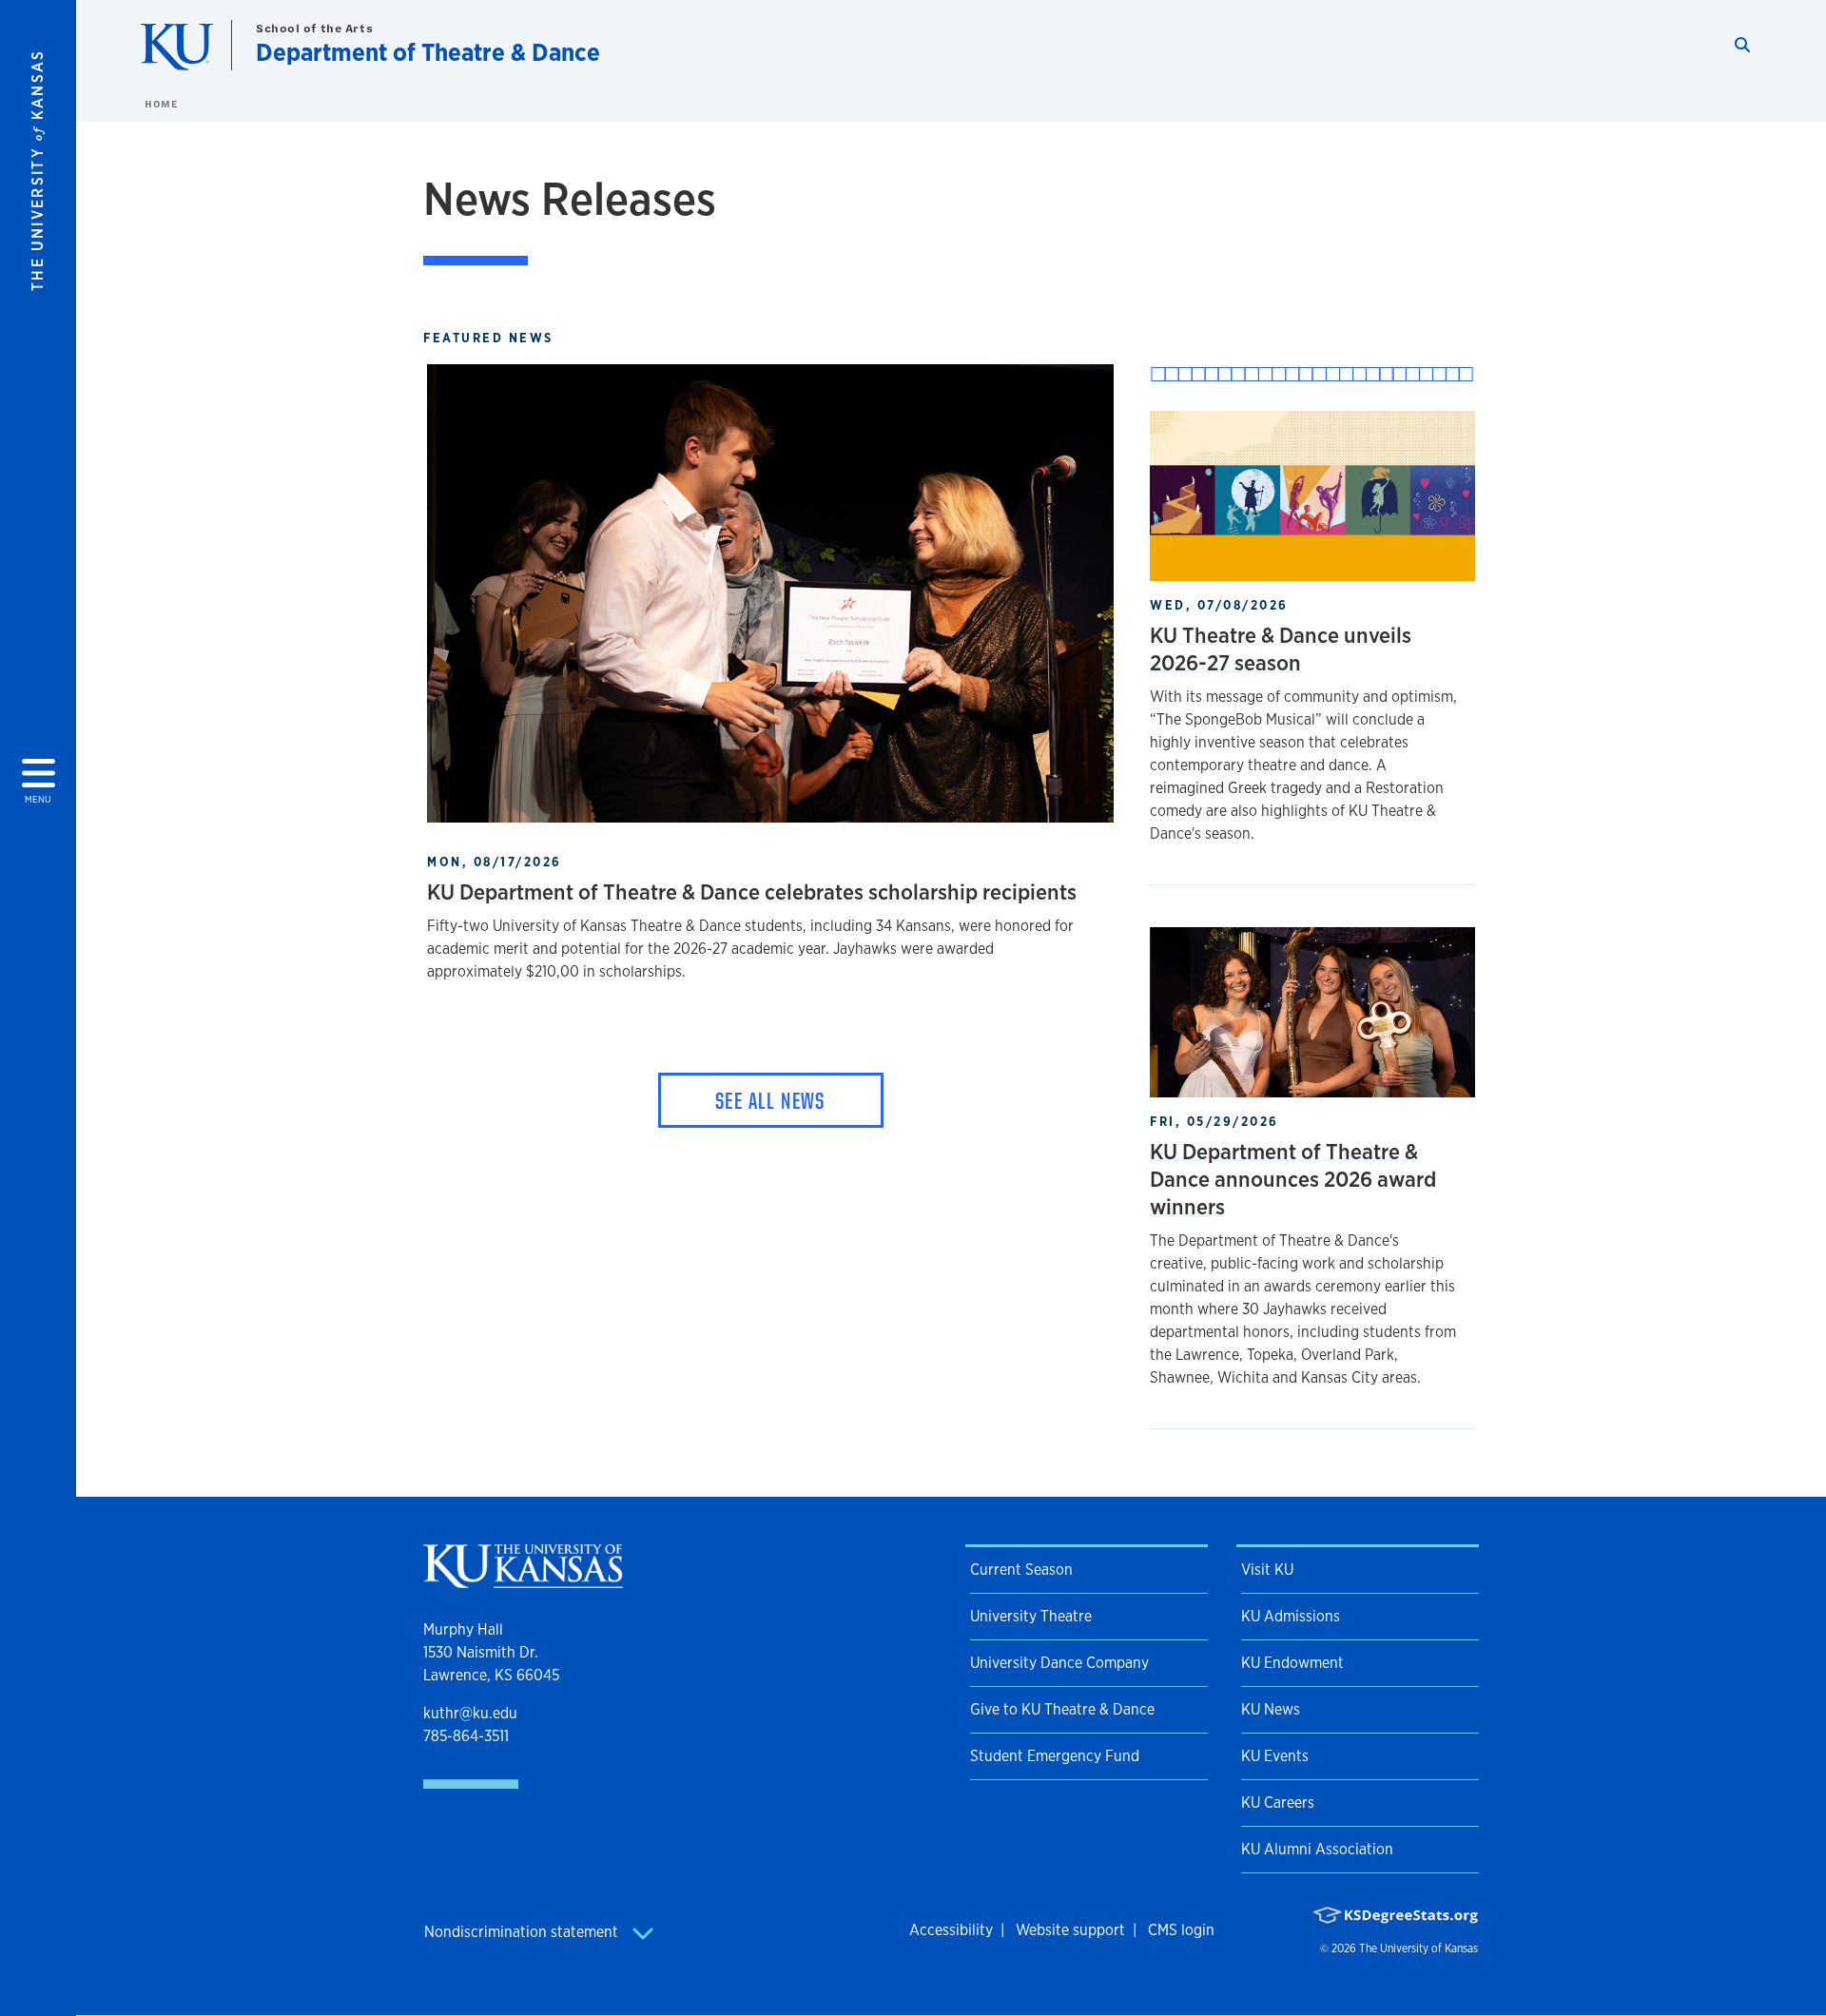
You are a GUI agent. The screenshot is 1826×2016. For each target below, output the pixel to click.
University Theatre (1031, 1616)
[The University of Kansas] (523, 1580)
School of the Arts (314, 28)
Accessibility (951, 1930)
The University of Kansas (1418, 1948)
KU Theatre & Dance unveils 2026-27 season (1281, 649)
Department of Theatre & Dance (428, 52)
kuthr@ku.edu (470, 1713)
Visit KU (1267, 1570)
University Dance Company (1059, 1663)
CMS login (1181, 1930)
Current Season (1021, 1570)
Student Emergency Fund (1055, 1756)
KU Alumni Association (1317, 1849)
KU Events (1275, 1756)
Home (161, 104)
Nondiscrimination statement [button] (523, 1932)
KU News (1271, 1709)
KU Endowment (1292, 1663)
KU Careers (1278, 1803)
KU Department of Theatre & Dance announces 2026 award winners (1293, 1179)
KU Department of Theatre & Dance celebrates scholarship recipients (752, 892)
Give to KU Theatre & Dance (1062, 1709)
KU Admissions (1291, 1616)
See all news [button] (770, 1100)
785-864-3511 (466, 1736)
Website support (1070, 1930)
